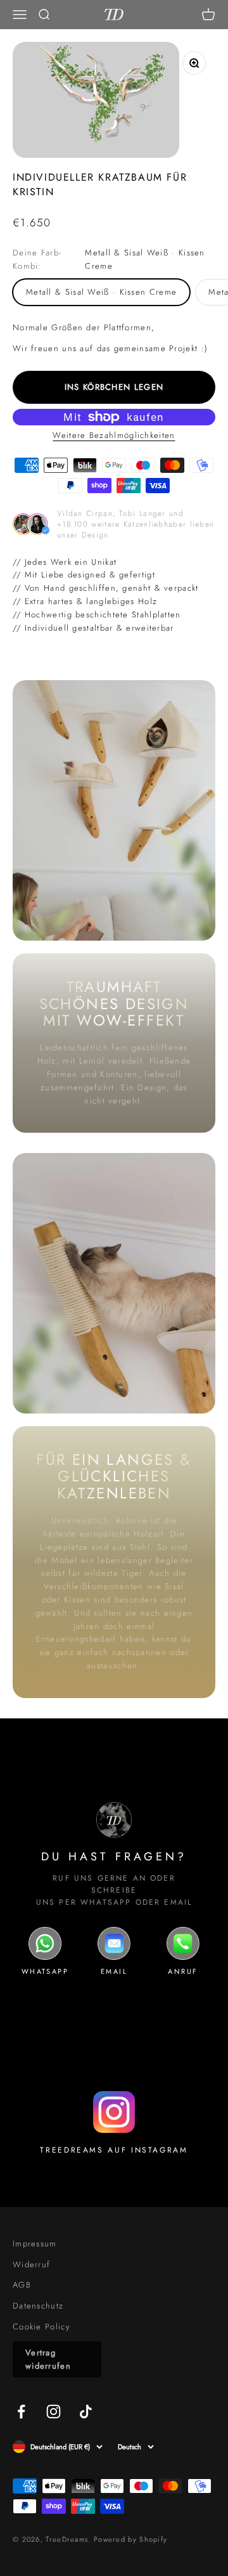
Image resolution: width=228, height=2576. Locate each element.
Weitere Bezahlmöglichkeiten (114, 435)
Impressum (35, 2244)
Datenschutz (38, 2306)
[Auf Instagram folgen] (54, 2412)
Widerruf (31, 2264)
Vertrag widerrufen (48, 2359)
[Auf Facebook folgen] (21, 2412)
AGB (22, 2285)
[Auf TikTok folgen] (86, 2412)
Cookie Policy (41, 2327)
